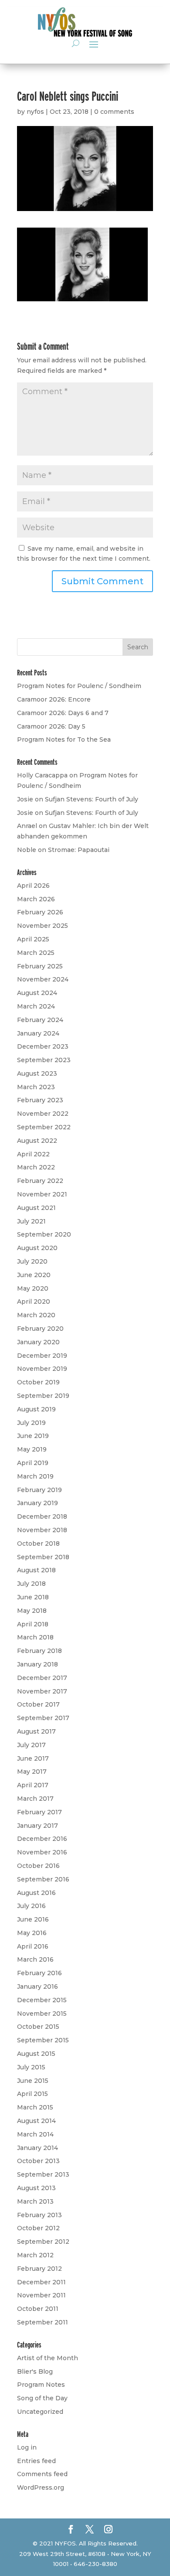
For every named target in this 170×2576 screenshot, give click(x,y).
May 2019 (32, 1449)
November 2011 (41, 2295)
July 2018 (31, 1584)
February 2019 (39, 1490)
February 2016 (39, 1973)
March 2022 (36, 1167)
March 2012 (35, 2255)
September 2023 (44, 1060)
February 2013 (39, 2215)
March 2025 (36, 953)
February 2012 (39, 2269)
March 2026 (36, 899)
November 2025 (42, 926)
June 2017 (33, 1758)
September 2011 (42, 2322)
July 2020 (32, 1261)
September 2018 (43, 1557)
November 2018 (42, 1530)
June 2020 (34, 1275)
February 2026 (40, 912)
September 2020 (44, 1234)
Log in (27, 2447)
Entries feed (36, 2461)
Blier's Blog (35, 2372)
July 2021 (31, 1221)
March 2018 (35, 1637)
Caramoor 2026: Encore (54, 699)
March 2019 (35, 1476)
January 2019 (37, 1503)
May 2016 (32, 1933)
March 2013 (35, 2201)
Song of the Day (42, 2398)
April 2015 (32, 2094)
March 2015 (35, 2107)
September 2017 (43, 1718)
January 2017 (37, 1826)
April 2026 (33, 886)
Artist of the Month (48, 2358)
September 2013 (43, 2174)
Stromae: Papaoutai (79, 850)
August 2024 (37, 993)
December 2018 (42, 1516)
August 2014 (36, 2121)
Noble (27, 850)
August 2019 (36, 1409)
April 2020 (34, 1302)
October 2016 (38, 1866)
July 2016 (31, 1906)
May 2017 (32, 1772)
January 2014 (37, 2148)
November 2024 (43, 979)
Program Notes (41, 2385)
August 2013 (36, 2188)
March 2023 (36, 1087)
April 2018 (33, 1624)
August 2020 (37, 1248)
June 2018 (33, 1597)
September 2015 (43, 2040)
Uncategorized (40, 2412)
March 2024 (36, 1006)
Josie (25, 799)
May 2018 (32, 1611)
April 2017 (33, 1785)
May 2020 (33, 1288)
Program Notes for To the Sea (64, 739)
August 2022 (37, 1141)
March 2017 (35, 1799)
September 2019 (43, 1396)
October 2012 (38, 2228)
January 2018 (37, 1664)
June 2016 (33, 1919)
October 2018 (38, 1544)
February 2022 (40, 1181)
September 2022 (44, 1127)
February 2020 (40, 1329)
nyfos (35, 112)
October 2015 (38, 2027)
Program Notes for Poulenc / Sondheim (79, 686)
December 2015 (42, 2000)
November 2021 (42, 1194)
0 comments (114, 112)
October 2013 (38, 2161)
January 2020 (38, 1342)
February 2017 (39, 1812)
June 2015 (33, 2081)
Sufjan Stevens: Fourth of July (92, 799)
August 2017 (36, 1731)
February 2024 (40, 1020)
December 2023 (43, 1046)
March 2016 (35, 1959)
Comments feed (42, 2474)
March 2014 (35, 2134)
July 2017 (31, 1745)
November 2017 (42, 1691)
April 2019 (33, 1463)
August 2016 (36, 1893)
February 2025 (40, 966)
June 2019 (33, 1436)
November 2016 (42, 1852)
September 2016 (43, 1879)
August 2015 (36, 2054)
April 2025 (33, 939)
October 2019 (38, 1382)
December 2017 (42, 1678)
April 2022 (33, 1154)
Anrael (27, 826)
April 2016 (33, 1946)
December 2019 (42, 1356)
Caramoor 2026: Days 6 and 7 (63, 713)
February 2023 (40, 1100)
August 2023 (37, 1073)
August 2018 (36, 1570)
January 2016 (37, 1987)
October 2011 (38, 2309)
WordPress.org (41, 2487)
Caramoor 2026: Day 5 (51, 726)
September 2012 (43, 2242)
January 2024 (38, 1033)
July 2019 (31, 1423)
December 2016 (42, 1839)
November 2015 (42, 2014)
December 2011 (41, 2282)
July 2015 (31, 2067)
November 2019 (42, 1369)
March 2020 (36, 1315)
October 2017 (38, 1704)
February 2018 (39, 1651)
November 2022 (43, 1114)
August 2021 (36, 1208)
